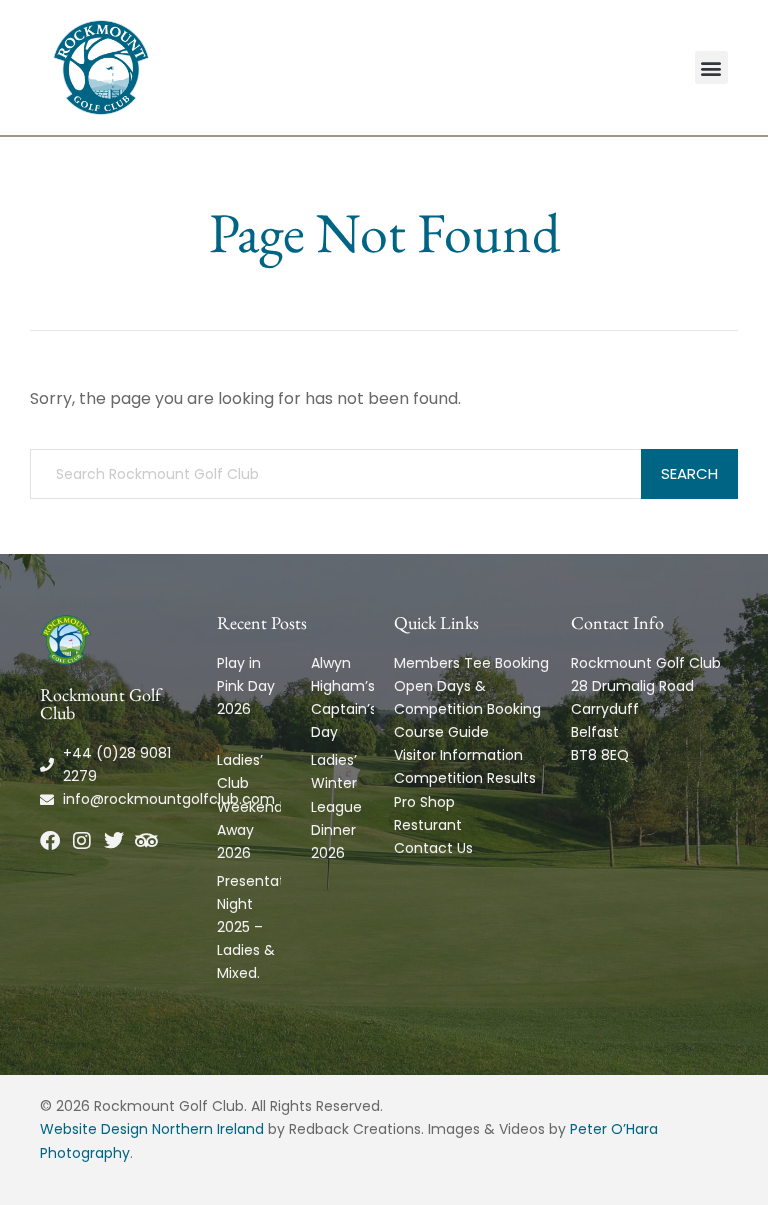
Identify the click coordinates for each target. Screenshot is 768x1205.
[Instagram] (82, 841)
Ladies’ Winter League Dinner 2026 (336, 806)
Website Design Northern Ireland (152, 1129)
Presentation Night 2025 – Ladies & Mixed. (261, 927)
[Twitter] (114, 841)
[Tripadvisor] (146, 841)
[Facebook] (50, 841)
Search (689, 473)
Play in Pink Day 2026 (246, 686)
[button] (711, 67)
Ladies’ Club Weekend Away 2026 (250, 806)
